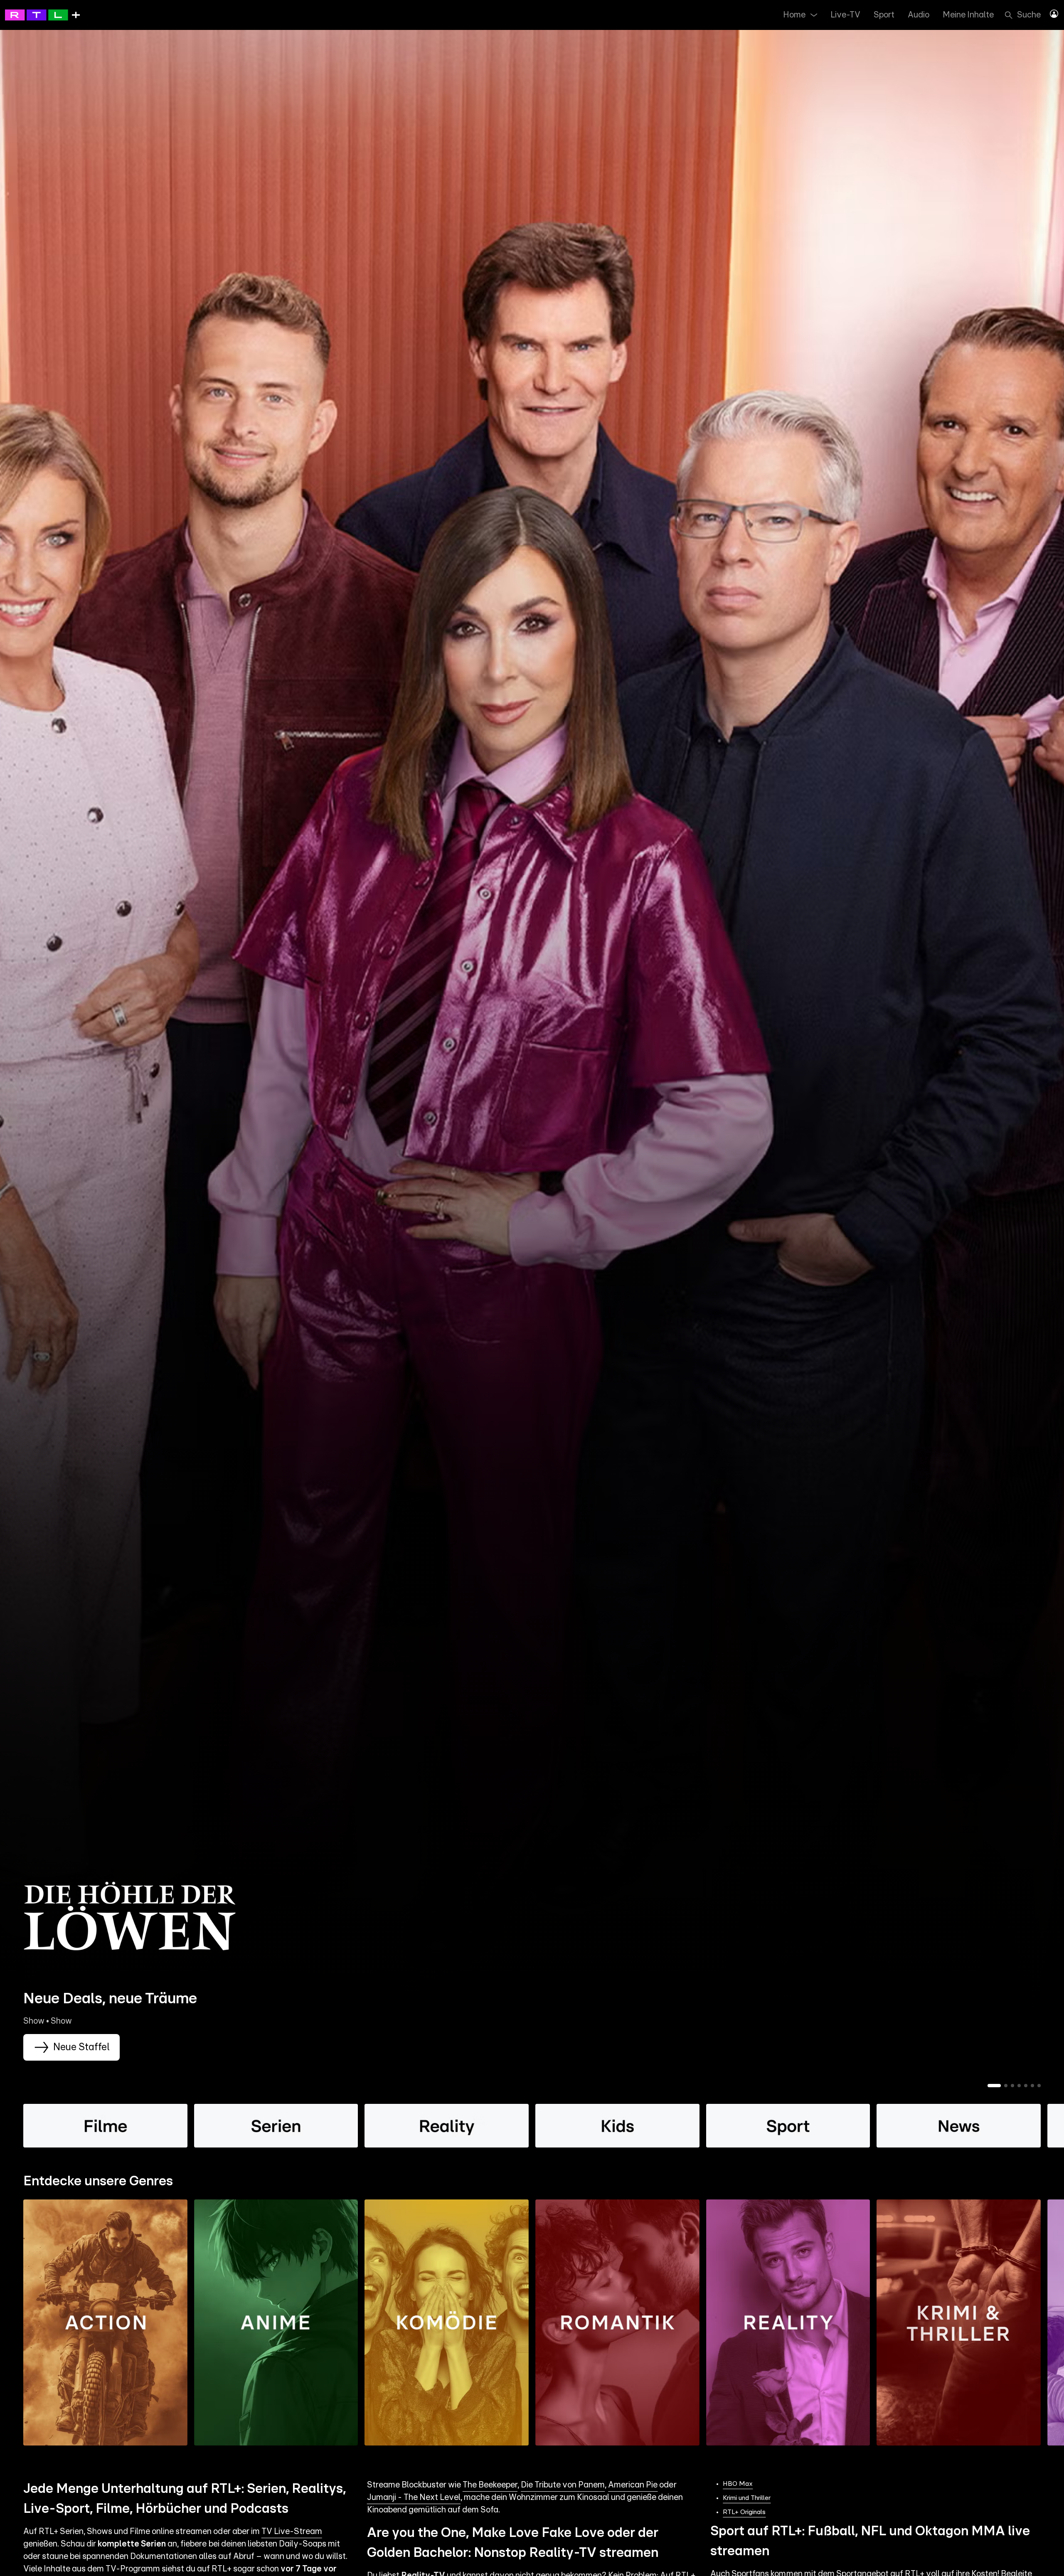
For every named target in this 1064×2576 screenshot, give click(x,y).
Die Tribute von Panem (563, 2485)
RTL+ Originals (744, 2512)
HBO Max (738, 2484)
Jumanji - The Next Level (414, 2497)
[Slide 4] (1019, 2086)
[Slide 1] (994, 2086)
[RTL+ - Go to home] (42, 15)
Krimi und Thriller (747, 2498)
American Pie (633, 2485)
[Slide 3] (1012, 2086)
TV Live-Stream (292, 2532)
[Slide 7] (1039, 2086)
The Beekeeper (490, 2485)
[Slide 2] (1006, 2086)
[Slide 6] (1032, 2086)
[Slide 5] (1026, 2086)
